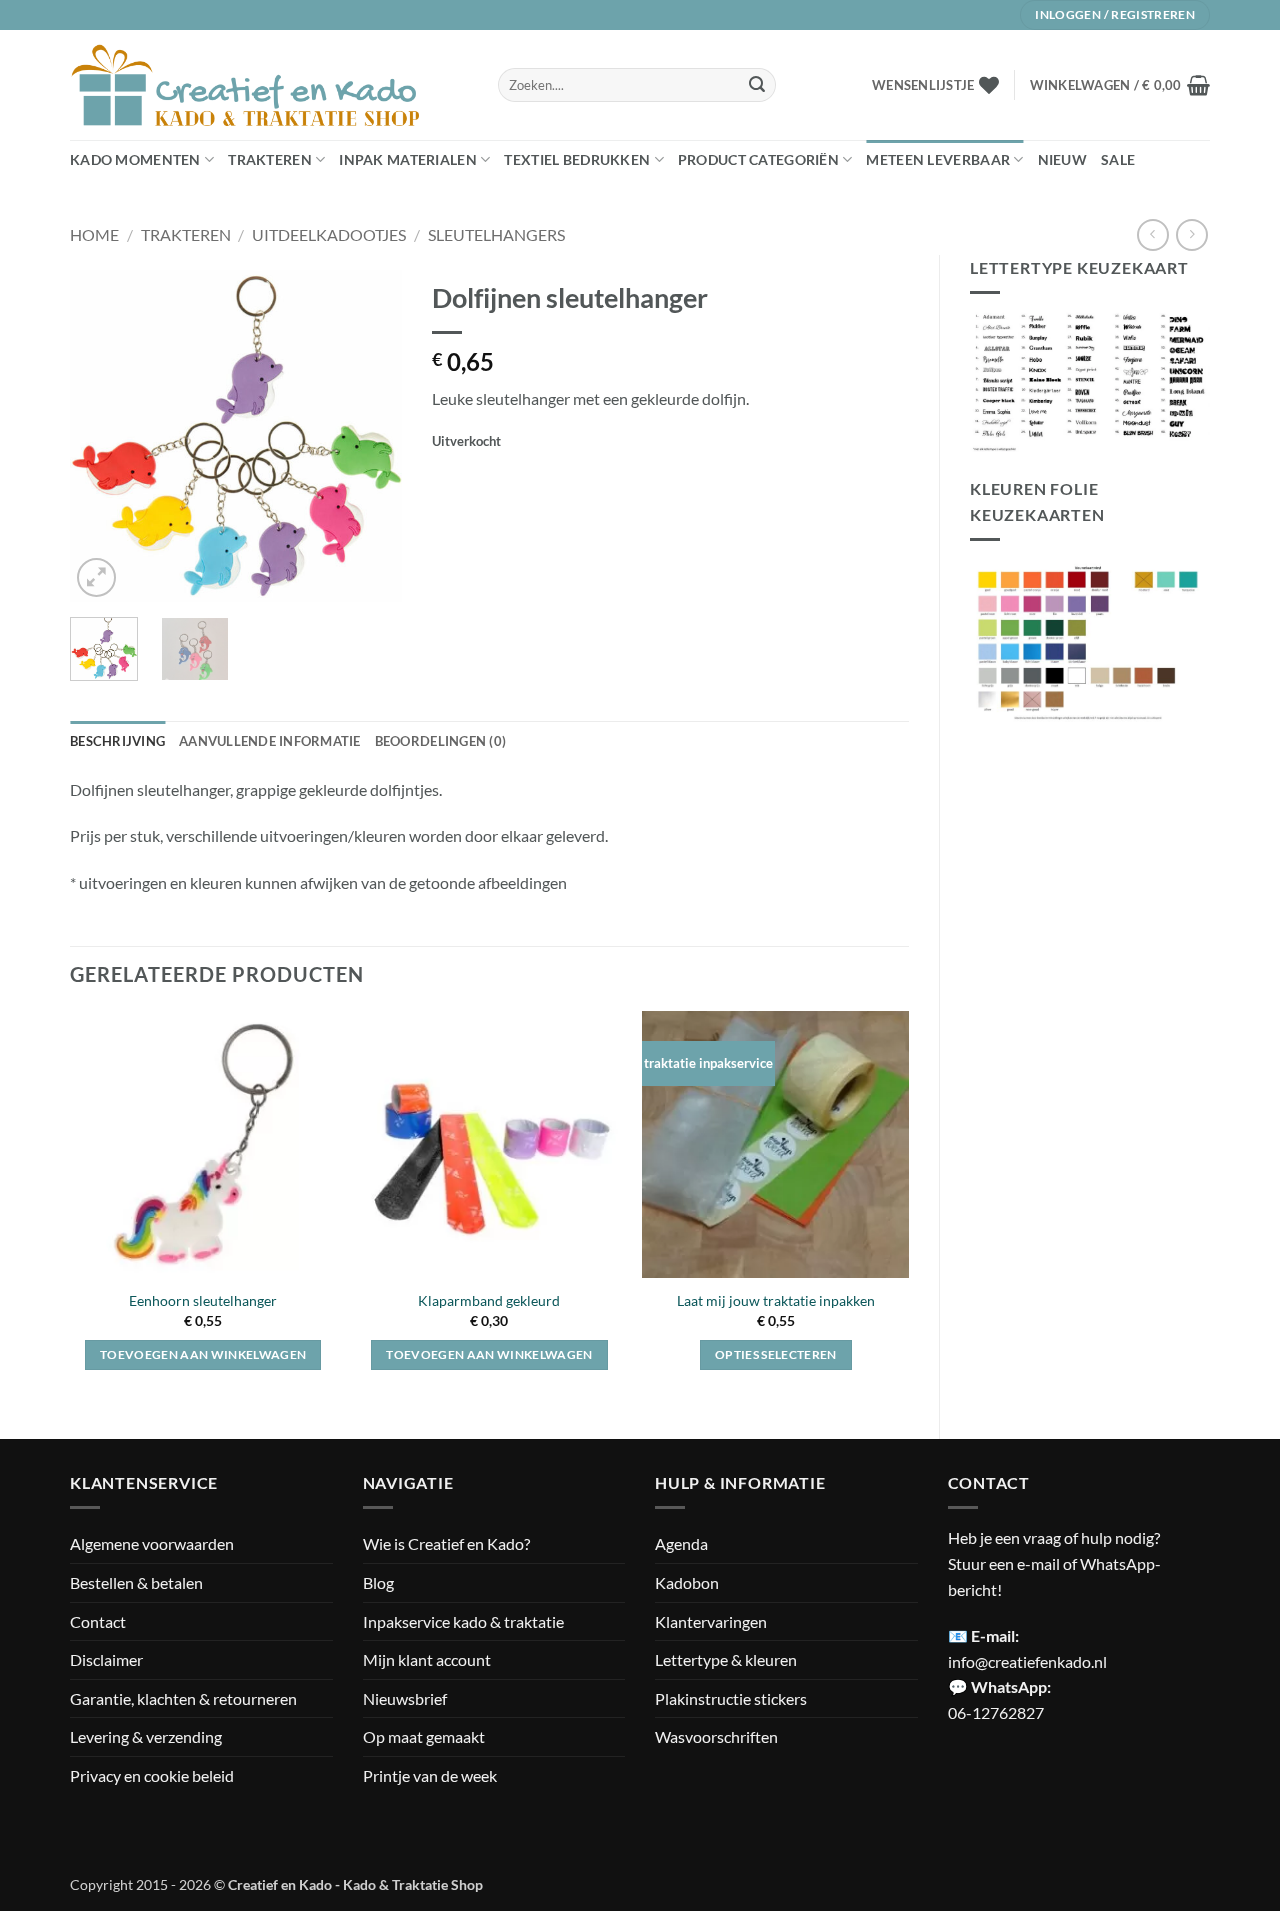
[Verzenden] (757, 85)
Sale (1118, 159)
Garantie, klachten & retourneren (183, 1698)
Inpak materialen (408, 159)
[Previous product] (1191, 234)
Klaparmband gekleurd (489, 1300)
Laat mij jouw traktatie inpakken (776, 1300)
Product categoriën (758, 159)
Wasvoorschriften (716, 1736)
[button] (1120, 85)
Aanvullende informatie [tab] (270, 741)
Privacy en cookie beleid (152, 1775)
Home (94, 234)
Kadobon (687, 1582)
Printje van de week (430, 1775)
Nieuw (1062, 159)
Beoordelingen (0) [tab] (440, 741)
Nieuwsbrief (405, 1698)
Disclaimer (106, 1659)
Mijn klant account (427, 1659)
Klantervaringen (711, 1621)
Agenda (681, 1543)
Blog (378, 1582)
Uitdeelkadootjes (329, 234)
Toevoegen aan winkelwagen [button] (203, 1354)
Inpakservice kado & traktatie (463, 1621)
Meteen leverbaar (938, 159)
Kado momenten (135, 159)
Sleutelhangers (496, 234)
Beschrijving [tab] (117, 741)
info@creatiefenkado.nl (1027, 1661)
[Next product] (1152, 234)
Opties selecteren (776, 1354)
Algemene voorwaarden (152, 1543)
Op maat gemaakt (424, 1736)
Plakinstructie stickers (731, 1698)
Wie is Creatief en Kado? (446, 1543)
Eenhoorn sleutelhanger (203, 1300)
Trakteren (270, 159)
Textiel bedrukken (577, 159)
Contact (98, 1621)
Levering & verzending (146, 1736)
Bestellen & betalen (136, 1582)
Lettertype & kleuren (726, 1659)
